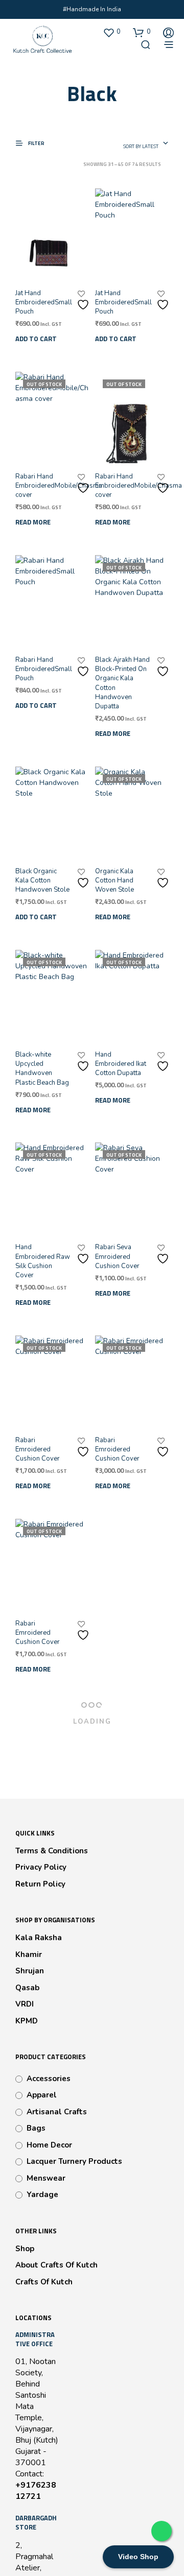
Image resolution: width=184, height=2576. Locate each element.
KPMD (27, 2021)
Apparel (42, 2095)
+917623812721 (36, 2491)
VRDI (25, 2004)
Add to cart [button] (36, 339)
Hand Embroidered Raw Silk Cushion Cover (43, 1261)
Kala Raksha (39, 1938)
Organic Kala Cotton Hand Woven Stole (114, 880)
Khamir (29, 1954)
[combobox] (146, 144)
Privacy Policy (41, 1867)
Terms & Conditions (52, 1851)
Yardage (42, 2195)
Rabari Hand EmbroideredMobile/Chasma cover (59, 486)
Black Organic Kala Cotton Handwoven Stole (42, 880)
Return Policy (40, 1884)
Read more (33, 522)
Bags (36, 2128)
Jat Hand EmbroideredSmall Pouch (44, 302)
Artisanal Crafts (57, 2112)
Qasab (27, 1988)
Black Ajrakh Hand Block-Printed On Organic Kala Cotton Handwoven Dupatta (122, 683)
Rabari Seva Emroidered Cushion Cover (117, 1256)
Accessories (49, 2079)
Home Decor (49, 2145)
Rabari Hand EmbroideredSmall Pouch (44, 669)
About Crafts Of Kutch (56, 2265)
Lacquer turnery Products (74, 2161)
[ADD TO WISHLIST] (84, 301)
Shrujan (30, 1971)
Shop (25, 2249)
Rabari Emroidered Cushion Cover (38, 1449)
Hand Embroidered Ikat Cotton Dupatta (121, 1064)
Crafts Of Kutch (44, 2282)
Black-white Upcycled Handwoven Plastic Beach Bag (42, 1069)
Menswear (46, 2178)
